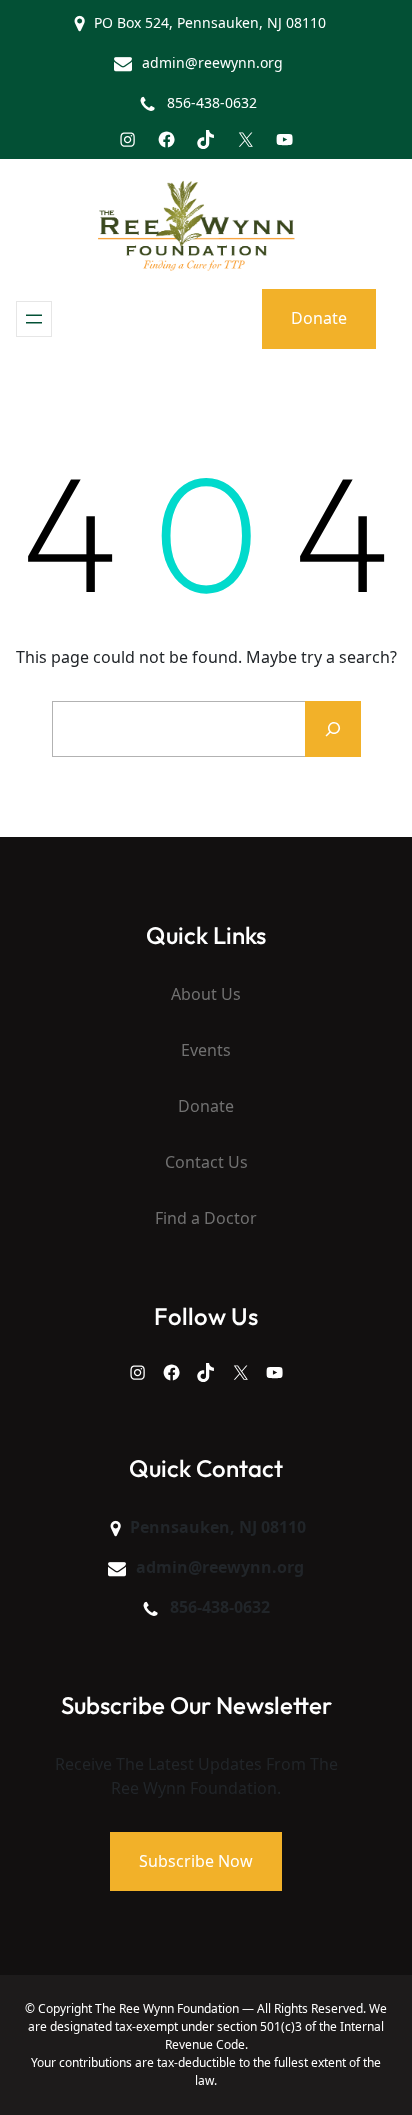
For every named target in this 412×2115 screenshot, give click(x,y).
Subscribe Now (196, 1861)
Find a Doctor (206, 1218)
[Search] (333, 729)
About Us (206, 994)
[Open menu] (34, 319)
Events (206, 1050)
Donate (319, 318)
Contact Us (206, 1162)
